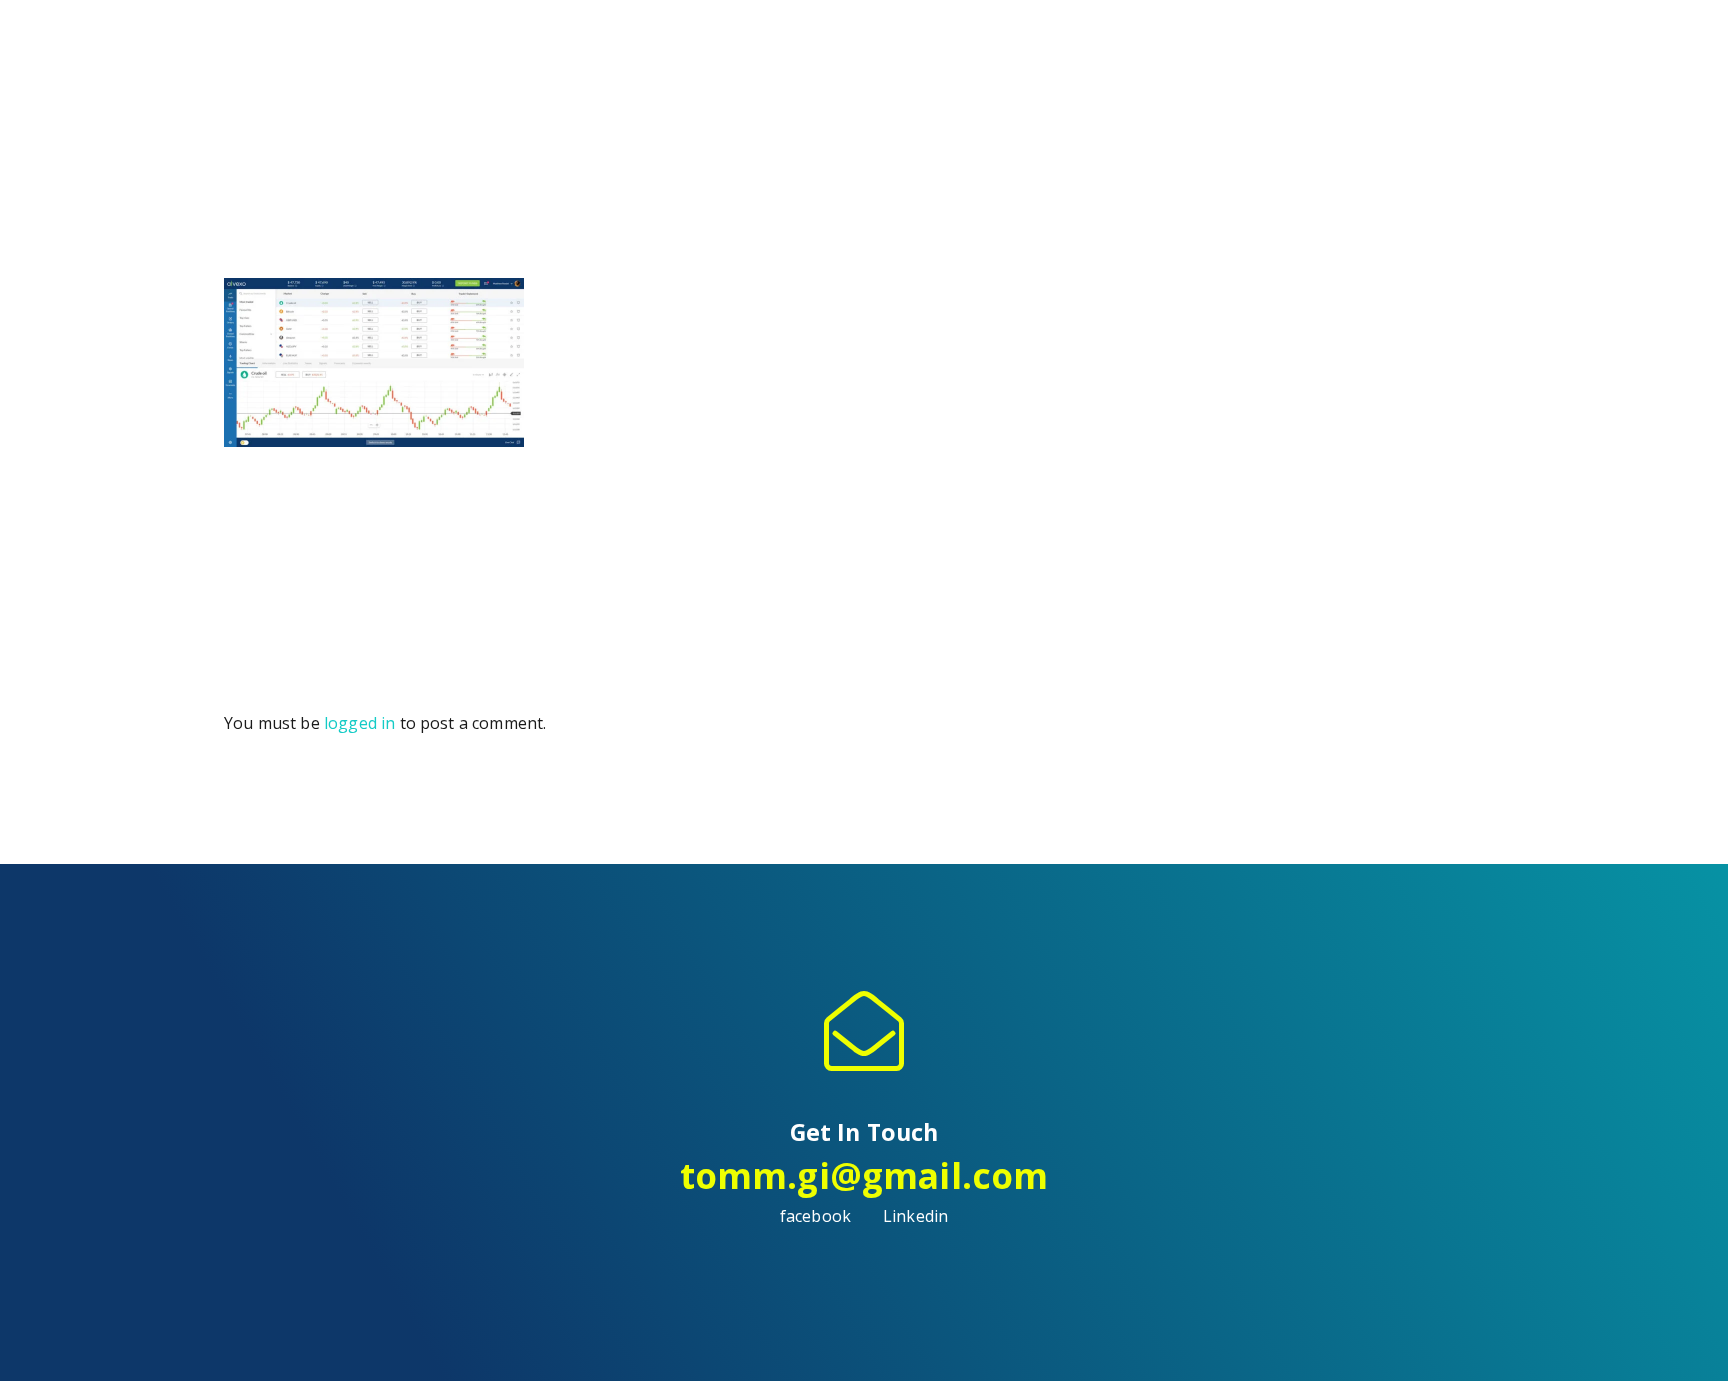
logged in (359, 723)
